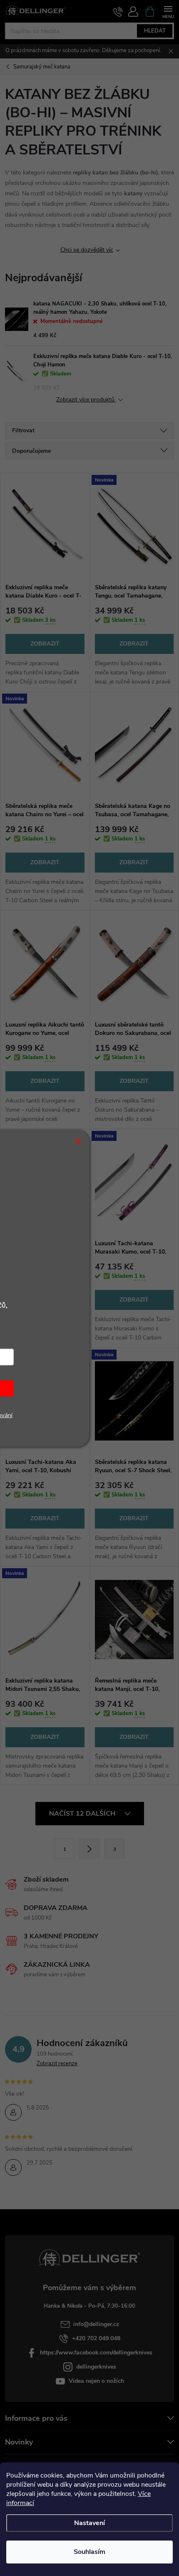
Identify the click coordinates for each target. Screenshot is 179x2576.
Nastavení (89, 2523)
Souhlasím (89, 2552)
